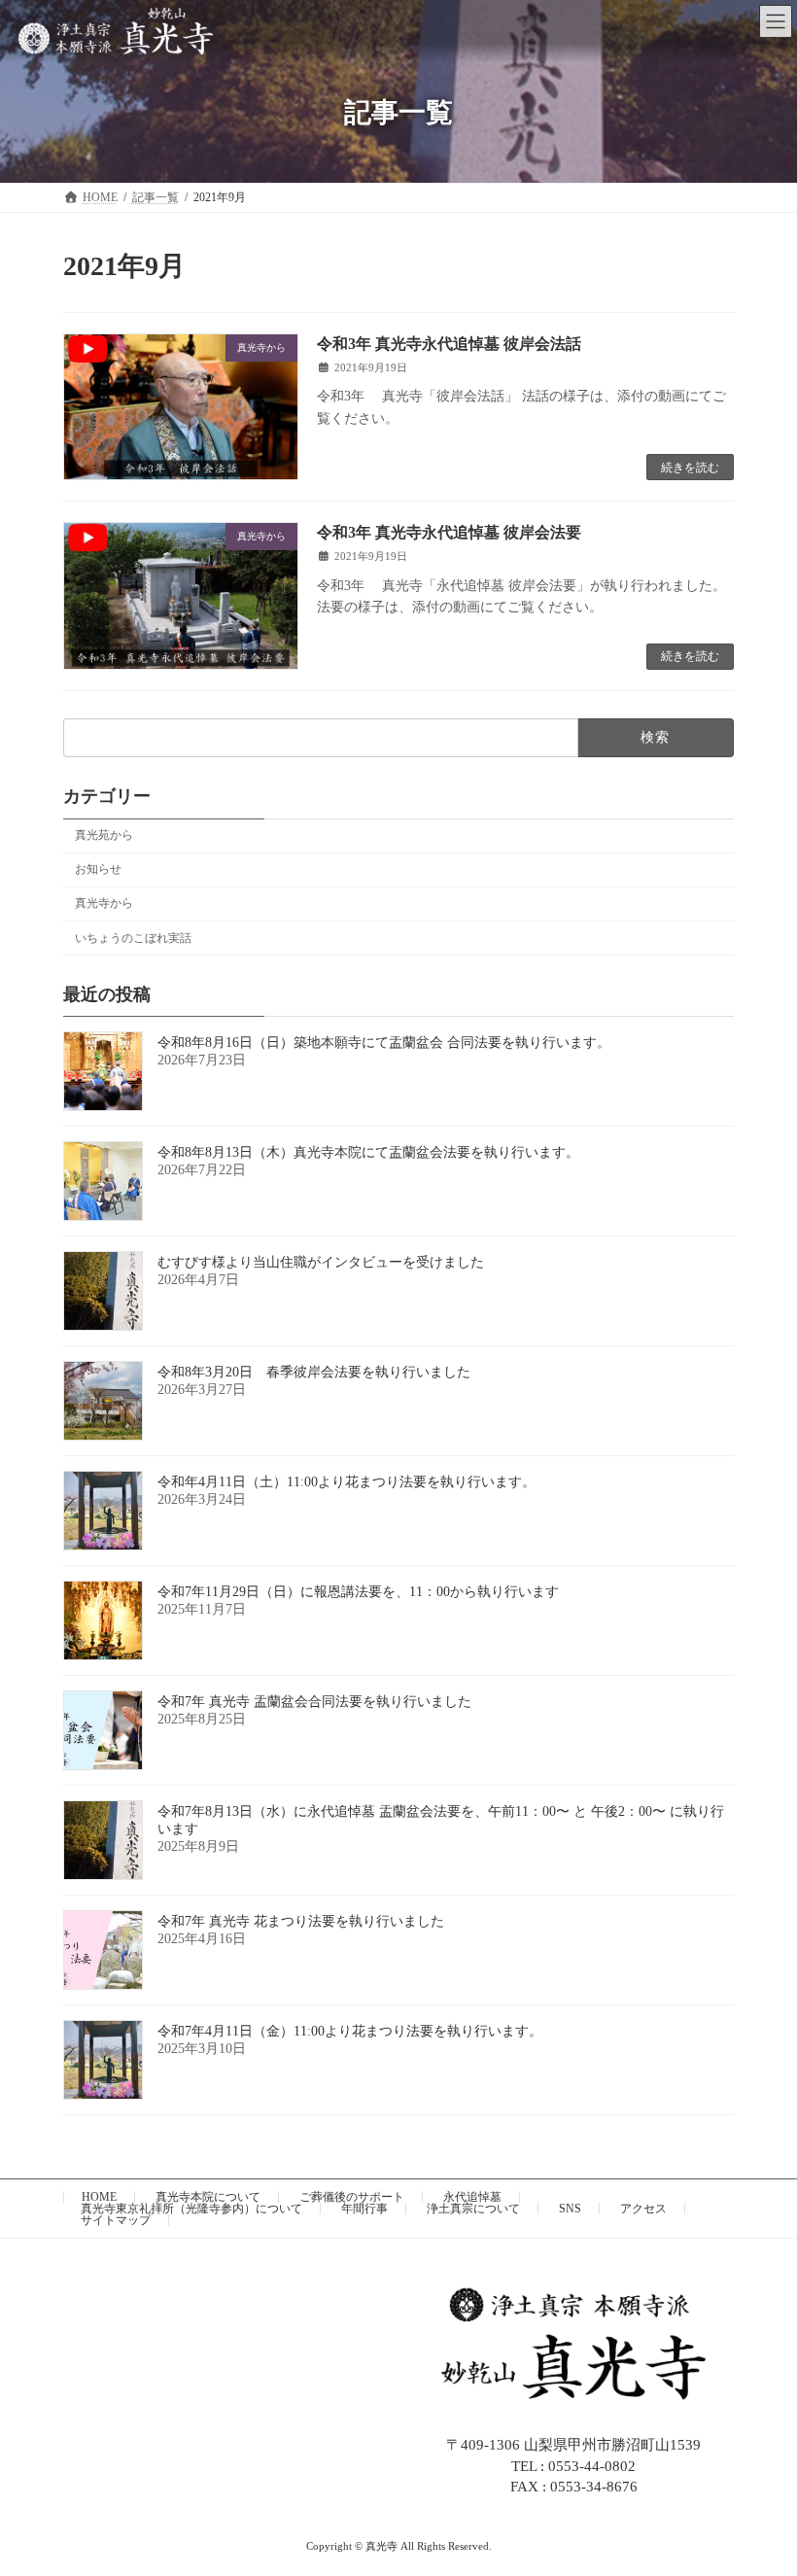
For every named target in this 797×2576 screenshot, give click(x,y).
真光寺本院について (208, 2197)
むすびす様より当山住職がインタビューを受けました (321, 1262)
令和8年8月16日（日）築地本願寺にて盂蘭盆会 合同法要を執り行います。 (384, 1043)
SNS (570, 2209)
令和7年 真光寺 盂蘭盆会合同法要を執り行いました (314, 1702)
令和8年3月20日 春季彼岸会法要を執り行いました (314, 1372)
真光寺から (104, 903)
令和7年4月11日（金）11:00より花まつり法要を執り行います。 (350, 2031)
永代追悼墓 (472, 2197)
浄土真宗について (473, 2209)
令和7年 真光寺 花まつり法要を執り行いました (301, 1921)
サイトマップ (116, 2220)
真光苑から (104, 835)
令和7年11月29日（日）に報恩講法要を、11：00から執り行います (358, 1592)
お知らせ (98, 869)
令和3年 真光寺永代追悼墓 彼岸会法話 (449, 344)
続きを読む (690, 468)
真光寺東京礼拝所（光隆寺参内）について (191, 2209)
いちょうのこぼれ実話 (133, 937)
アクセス (643, 2209)
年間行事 (364, 2209)
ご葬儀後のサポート (352, 2197)
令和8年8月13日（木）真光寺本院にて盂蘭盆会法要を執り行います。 (368, 1152)
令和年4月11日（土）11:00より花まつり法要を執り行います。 (347, 1482)
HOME (99, 2197)
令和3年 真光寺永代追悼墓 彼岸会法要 (449, 532)
